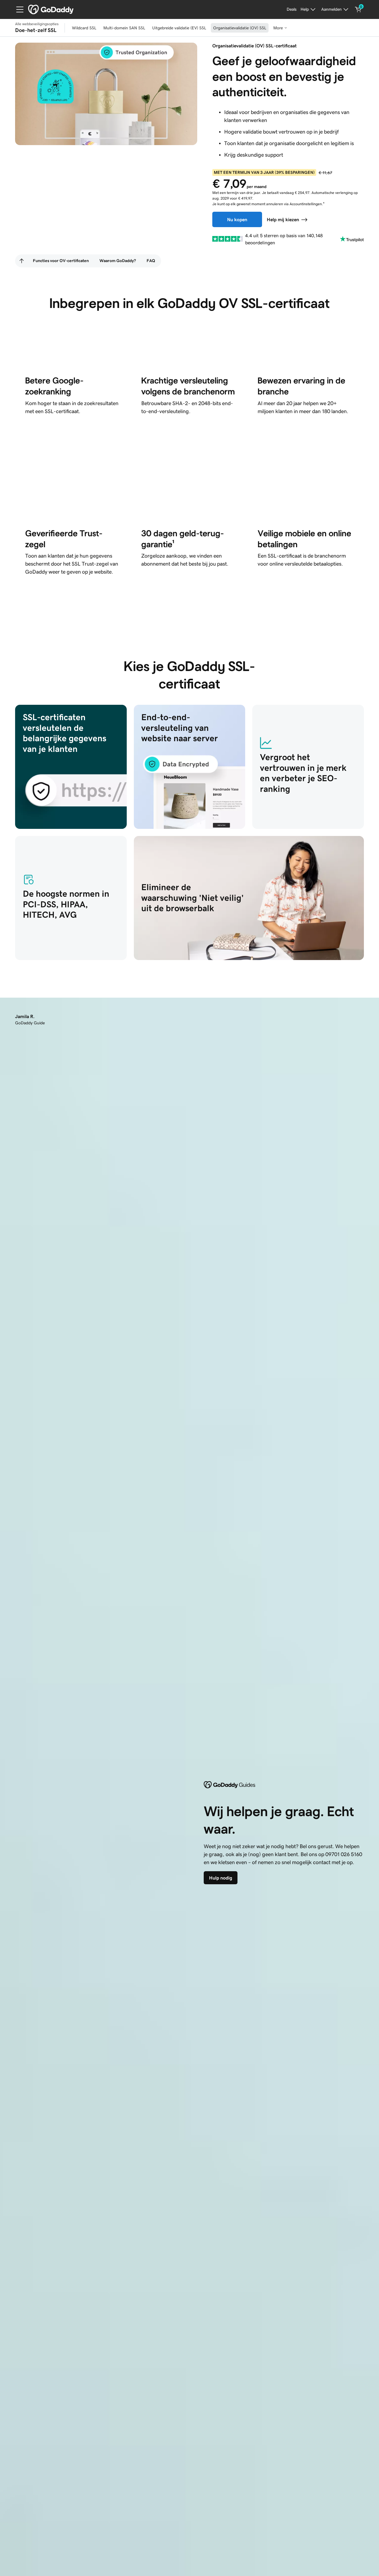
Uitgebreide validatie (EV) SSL (179, 28)
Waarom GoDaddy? (118, 261)
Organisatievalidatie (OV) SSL (240, 28)
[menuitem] (22, 261)
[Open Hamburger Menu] (17, 9)
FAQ (151, 261)
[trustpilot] (228, 239)
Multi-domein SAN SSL (124, 28)
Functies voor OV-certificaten (61, 261)
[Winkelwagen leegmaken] (358, 9)
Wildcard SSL (84, 28)
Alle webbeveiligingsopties (37, 24)
